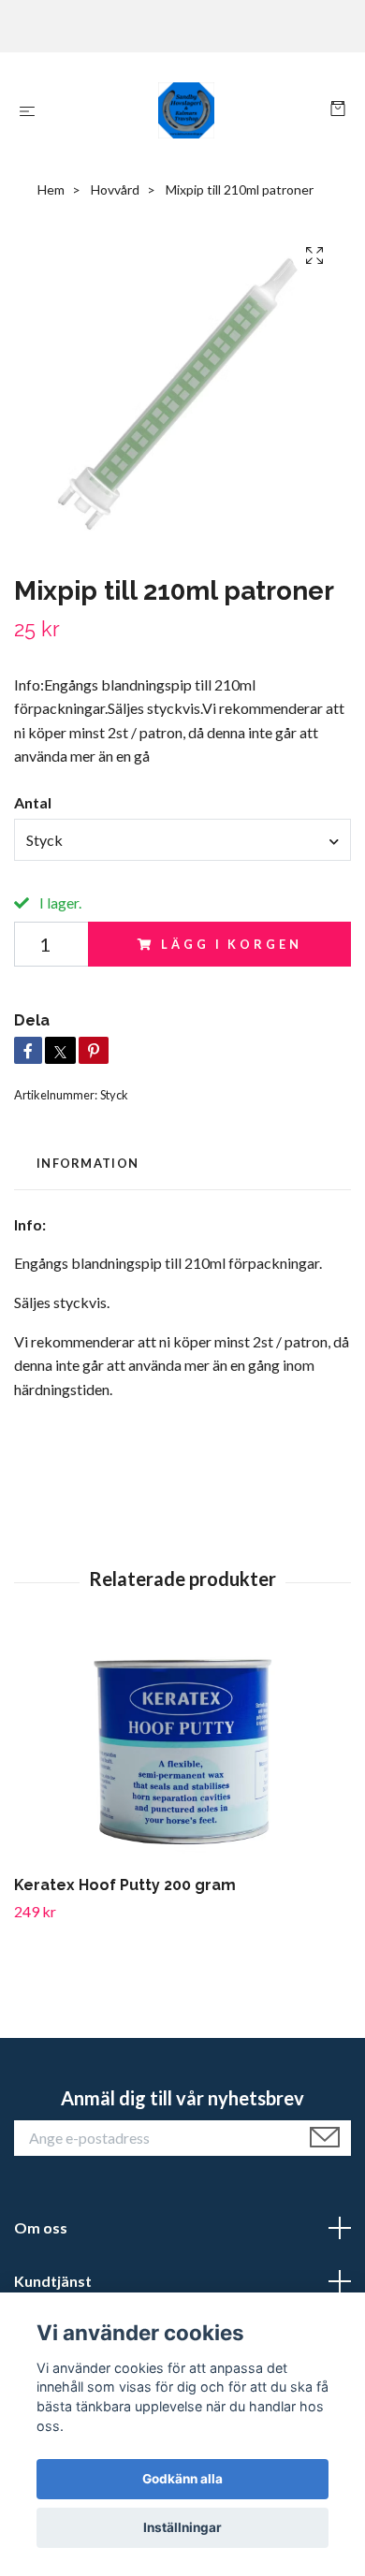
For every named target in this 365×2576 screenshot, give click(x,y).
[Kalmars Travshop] (186, 110)
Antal (33, 802)
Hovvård (115, 189)
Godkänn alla (182, 2479)
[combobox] (182, 839)
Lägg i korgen (231, 944)
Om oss (41, 2227)
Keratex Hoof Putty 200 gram (125, 1885)
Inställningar (182, 2527)
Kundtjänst (53, 2281)
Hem (51, 189)
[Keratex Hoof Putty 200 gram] (182, 1752)
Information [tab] (88, 1163)
